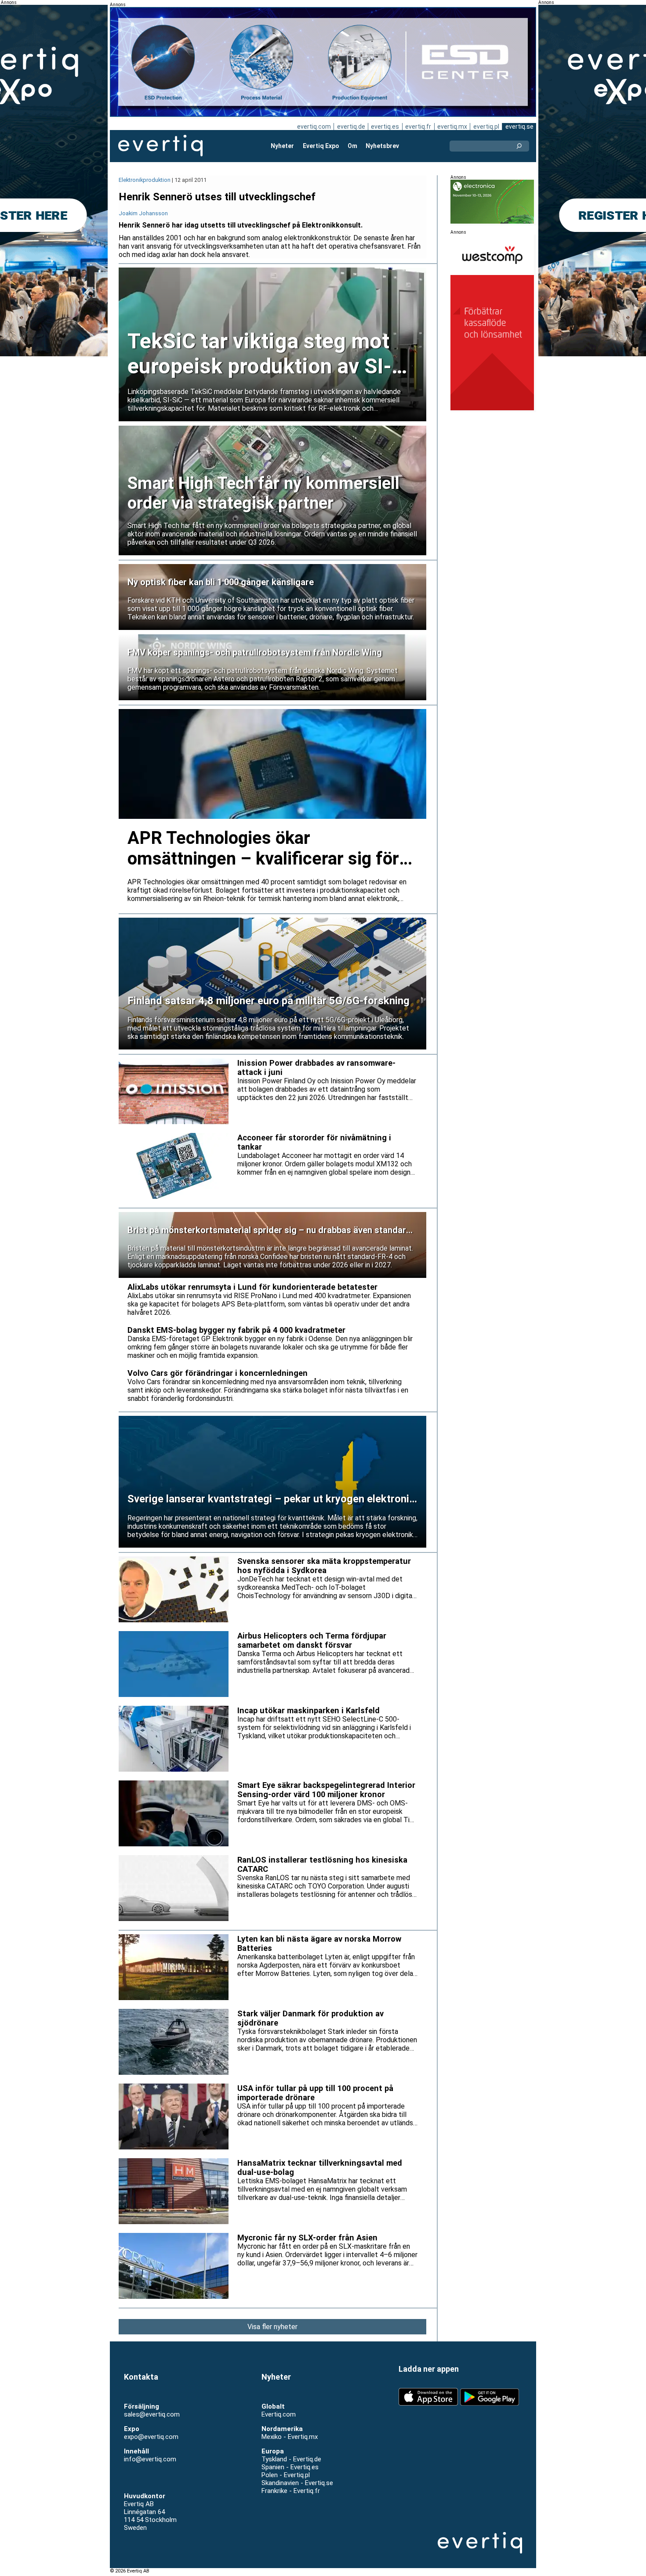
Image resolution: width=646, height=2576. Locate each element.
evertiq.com (314, 127)
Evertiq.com (279, 2414)
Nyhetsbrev (382, 146)
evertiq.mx (452, 127)
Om (352, 146)
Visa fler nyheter (272, 2327)
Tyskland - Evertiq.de (291, 2459)
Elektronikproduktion (145, 180)
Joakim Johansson (143, 213)
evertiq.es (385, 127)
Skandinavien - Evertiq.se (297, 2483)
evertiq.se (519, 127)
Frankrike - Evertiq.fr (291, 2491)
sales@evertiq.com (152, 2414)
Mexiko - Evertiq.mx (290, 2437)
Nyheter (282, 146)
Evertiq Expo (321, 146)
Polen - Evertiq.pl (286, 2475)
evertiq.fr (418, 127)
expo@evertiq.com (151, 2437)
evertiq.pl (486, 127)
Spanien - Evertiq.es (290, 2467)
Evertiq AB (160, 146)
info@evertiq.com (150, 2459)
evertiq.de (351, 127)
